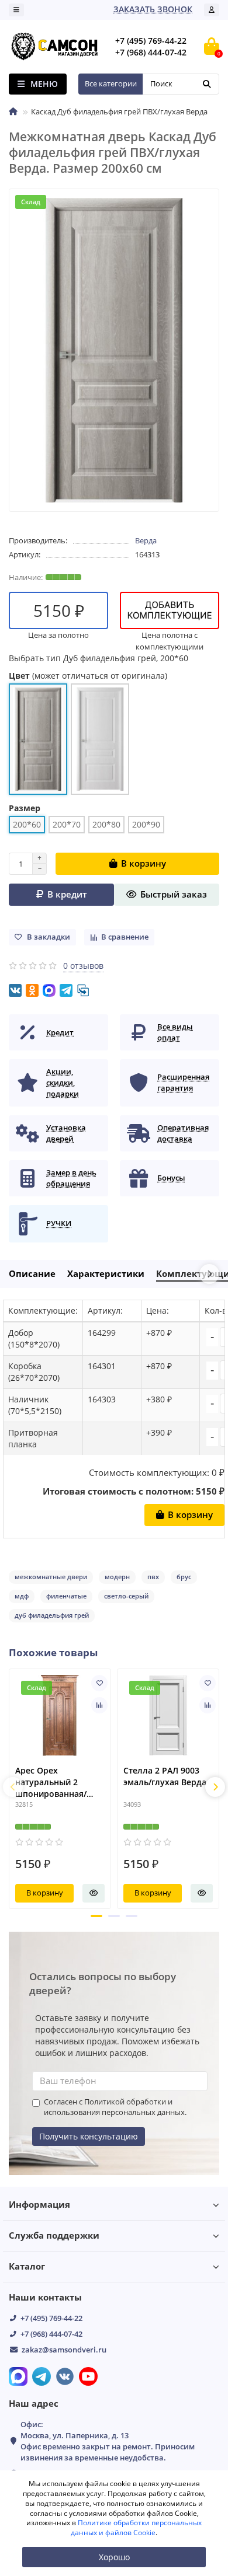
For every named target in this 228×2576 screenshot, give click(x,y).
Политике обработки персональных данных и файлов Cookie (136, 2528)
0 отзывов (83, 966)
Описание (32, 1274)
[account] (212, 10)
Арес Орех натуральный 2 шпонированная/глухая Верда (51, 1782)
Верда (146, 540)
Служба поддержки (54, 2235)
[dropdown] (16, 10)
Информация (39, 2205)
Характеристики (106, 1274)
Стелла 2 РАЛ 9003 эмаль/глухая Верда (165, 1776)
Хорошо (114, 2557)
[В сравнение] (99, 1705)
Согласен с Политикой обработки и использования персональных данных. (115, 2107)
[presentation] (13, 1787)
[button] (96, 1916)
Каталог (27, 2266)
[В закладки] (99, 1683)
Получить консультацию (89, 2136)
